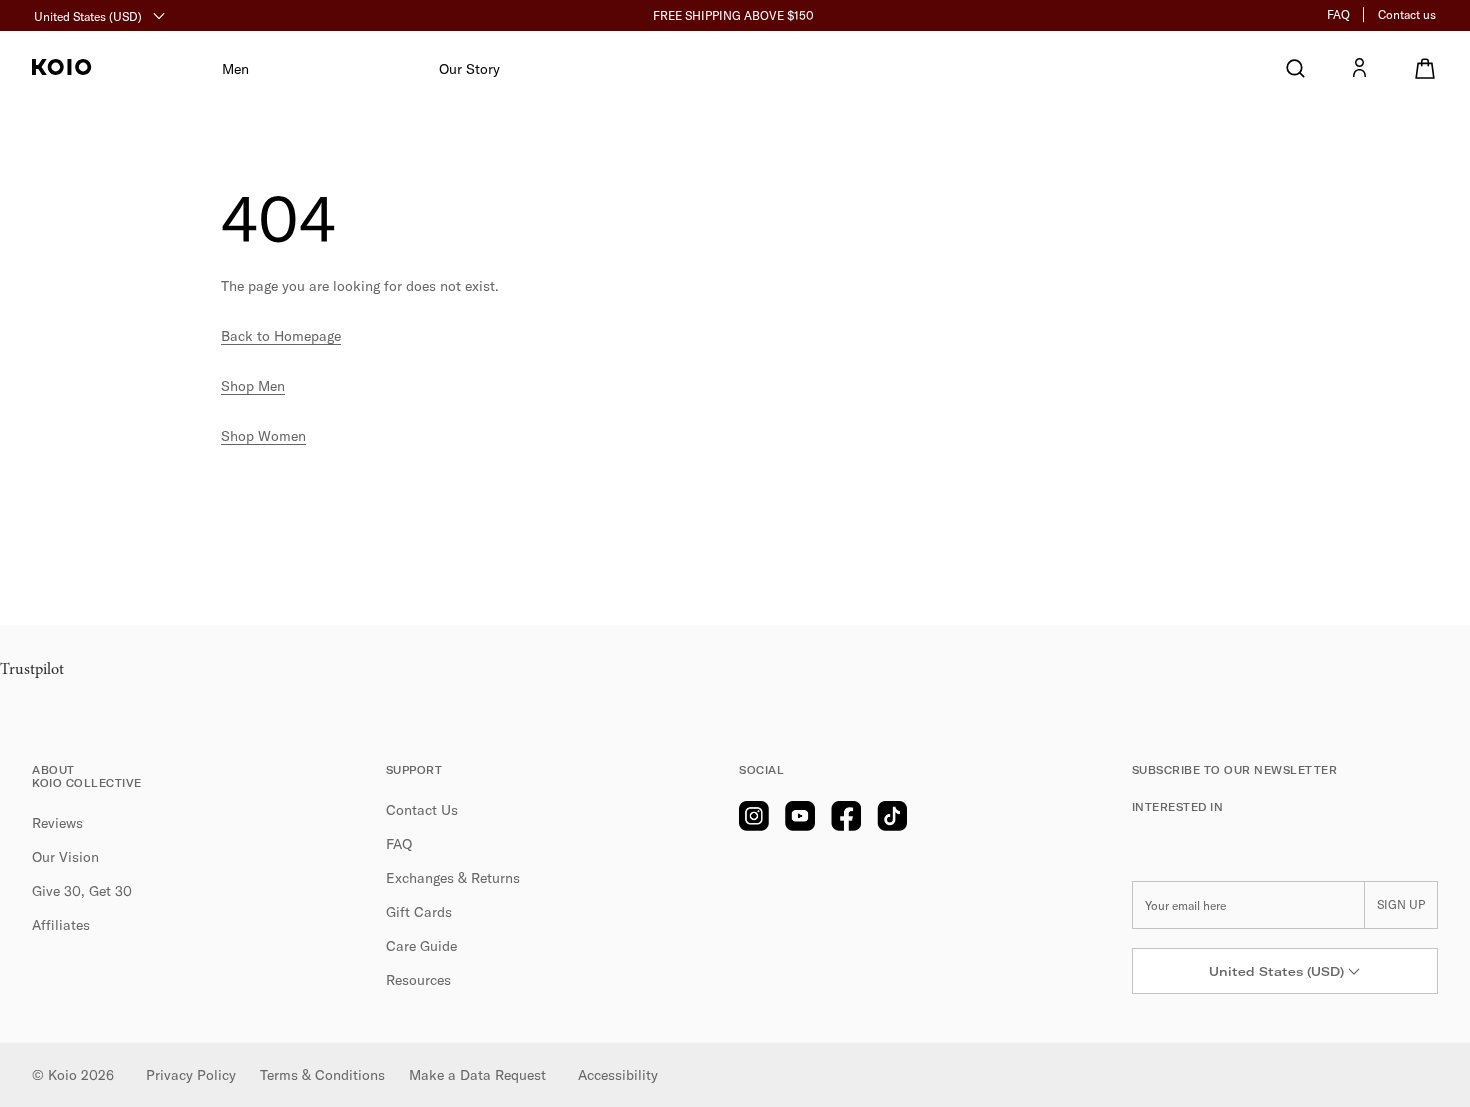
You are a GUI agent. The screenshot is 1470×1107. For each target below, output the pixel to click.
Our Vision (65, 857)
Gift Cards (419, 912)
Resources (418, 980)
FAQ (1338, 14)
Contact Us (422, 810)
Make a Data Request (477, 1075)
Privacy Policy (191, 1075)
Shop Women (263, 436)
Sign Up (1401, 904)
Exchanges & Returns (453, 878)
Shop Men (253, 386)
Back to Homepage (281, 336)
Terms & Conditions (322, 1075)
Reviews (57, 823)
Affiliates (61, 925)
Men (235, 69)
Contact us (1407, 14)
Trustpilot (32, 670)
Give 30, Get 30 (82, 891)
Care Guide (421, 946)
